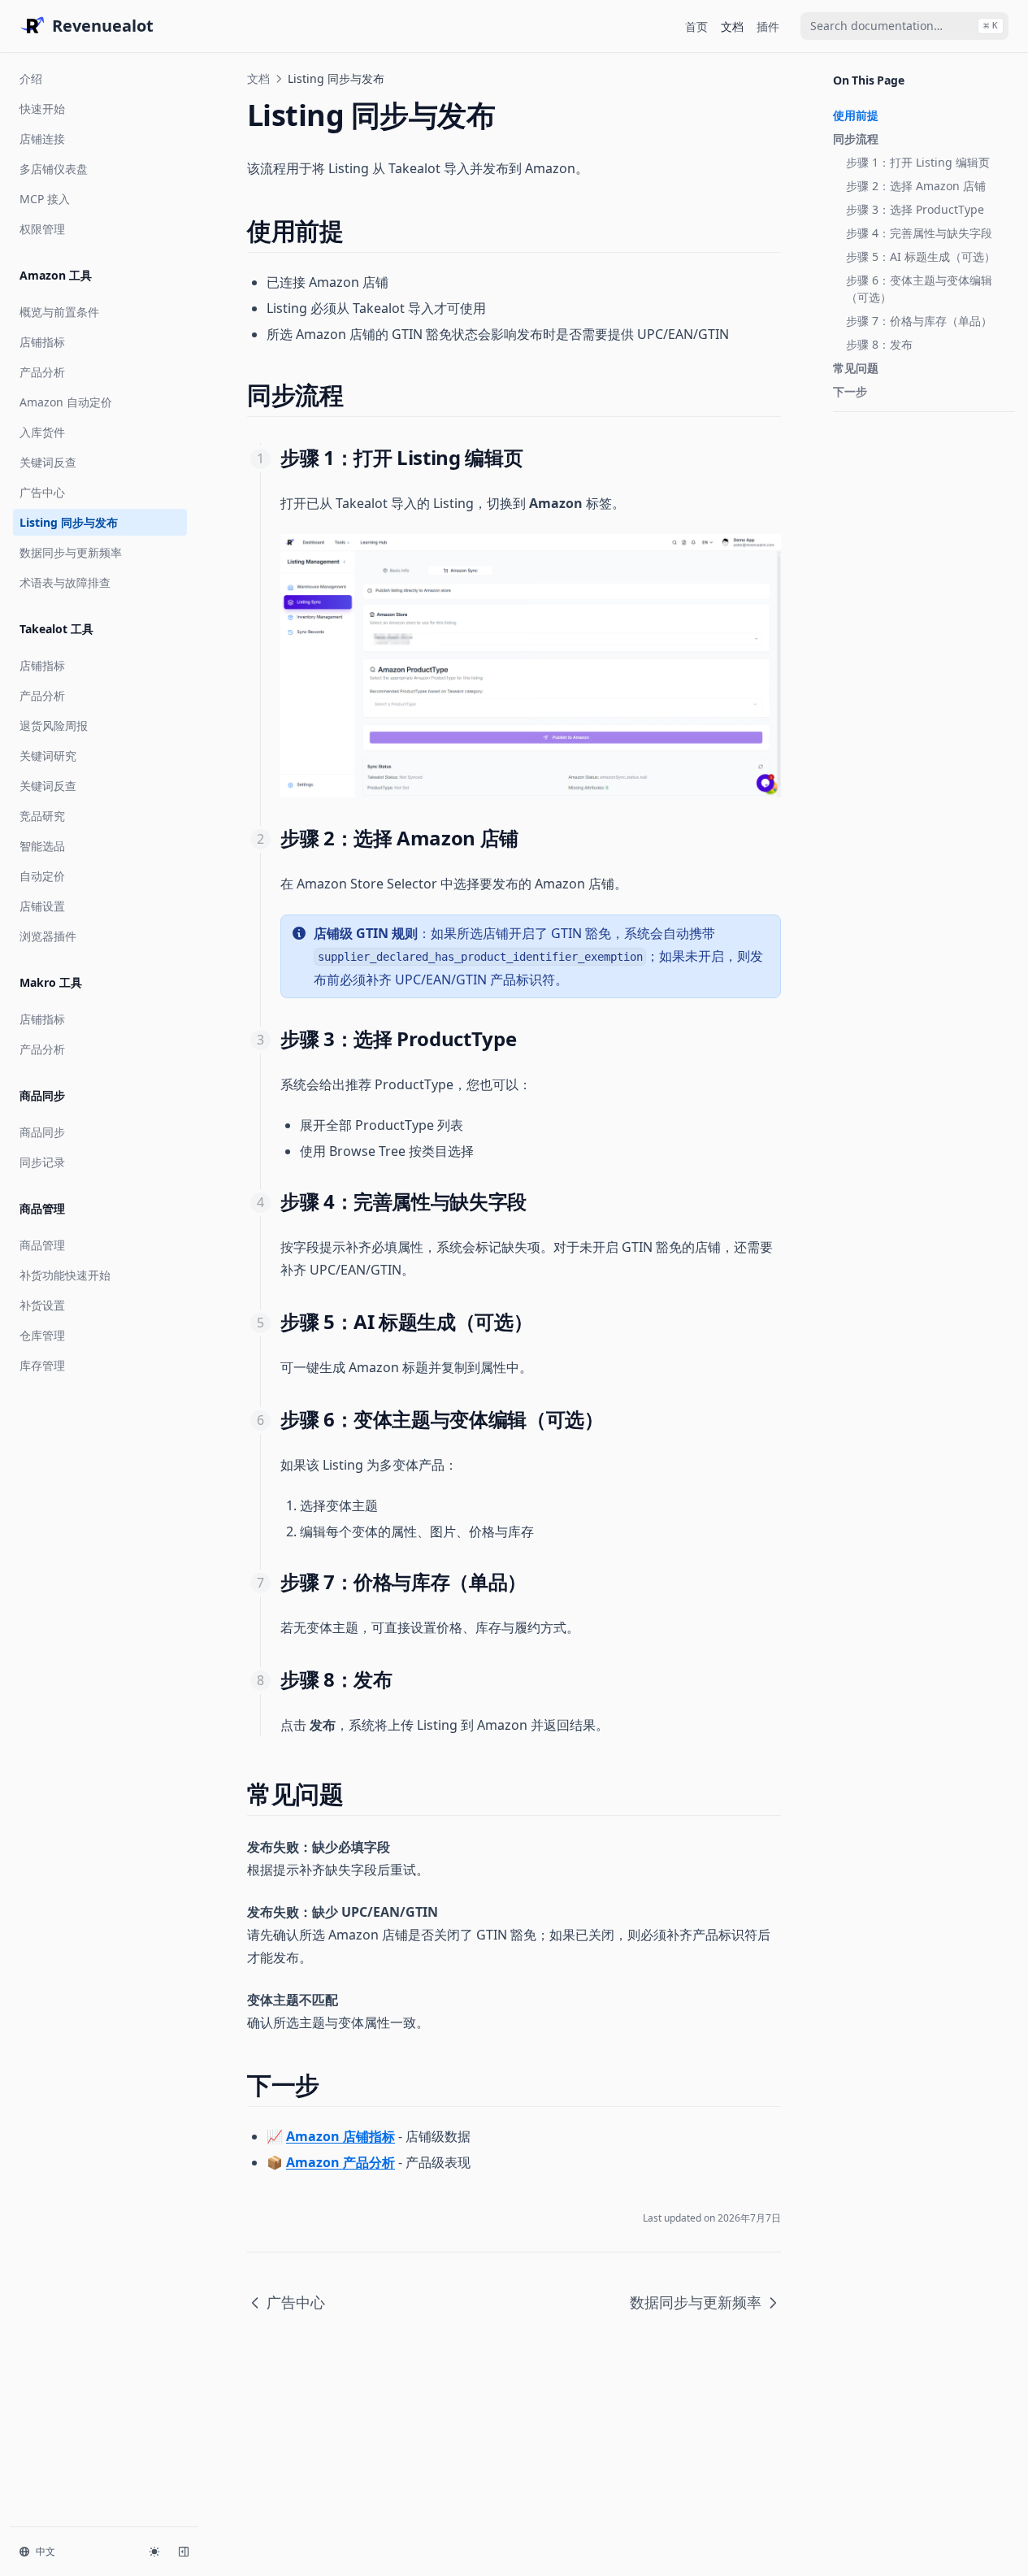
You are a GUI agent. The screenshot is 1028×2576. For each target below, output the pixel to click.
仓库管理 (42, 1335)
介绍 (31, 78)
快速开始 (42, 109)
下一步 (850, 391)
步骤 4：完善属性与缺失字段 (919, 233)
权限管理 (42, 229)
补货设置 (42, 1305)
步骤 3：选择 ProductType (915, 209)
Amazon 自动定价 (66, 402)
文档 (732, 26)
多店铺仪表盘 (54, 169)
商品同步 (42, 1132)
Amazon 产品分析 (340, 2162)
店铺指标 (42, 342)
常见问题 (856, 368)
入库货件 (42, 432)
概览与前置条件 (59, 312)
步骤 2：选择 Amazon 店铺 (916, 186)
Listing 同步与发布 (69, 522)
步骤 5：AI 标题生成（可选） (921, 256)
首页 (696, 26)
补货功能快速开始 (65, 1275)
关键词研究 (48, 756)
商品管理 (42, 1245)
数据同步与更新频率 (71, 552)
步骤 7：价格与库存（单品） (919, 321)
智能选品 (42, 846)
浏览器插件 (48, 936)
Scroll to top (860, 432)
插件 (768, 26)
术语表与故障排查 (65, 582)
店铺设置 (42, 906)
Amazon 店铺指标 (340, 2136)
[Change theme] (154, 2552)
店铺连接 (42, 139)
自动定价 (42, 876)
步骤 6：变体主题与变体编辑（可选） (919, 289)
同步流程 (856, 139)
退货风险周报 (54, 725)
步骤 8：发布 (879, 344)
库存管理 (42, 1365)
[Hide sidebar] (184, 2552)
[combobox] (904, 26)
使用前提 (856, 115)
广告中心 (42, 492)
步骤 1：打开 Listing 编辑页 (918, 162)
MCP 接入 (45, 199)
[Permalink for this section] (357, 230)
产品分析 (42, 372)
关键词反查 (48, 462)
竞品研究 (42, 816)
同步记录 (42, 1162)
